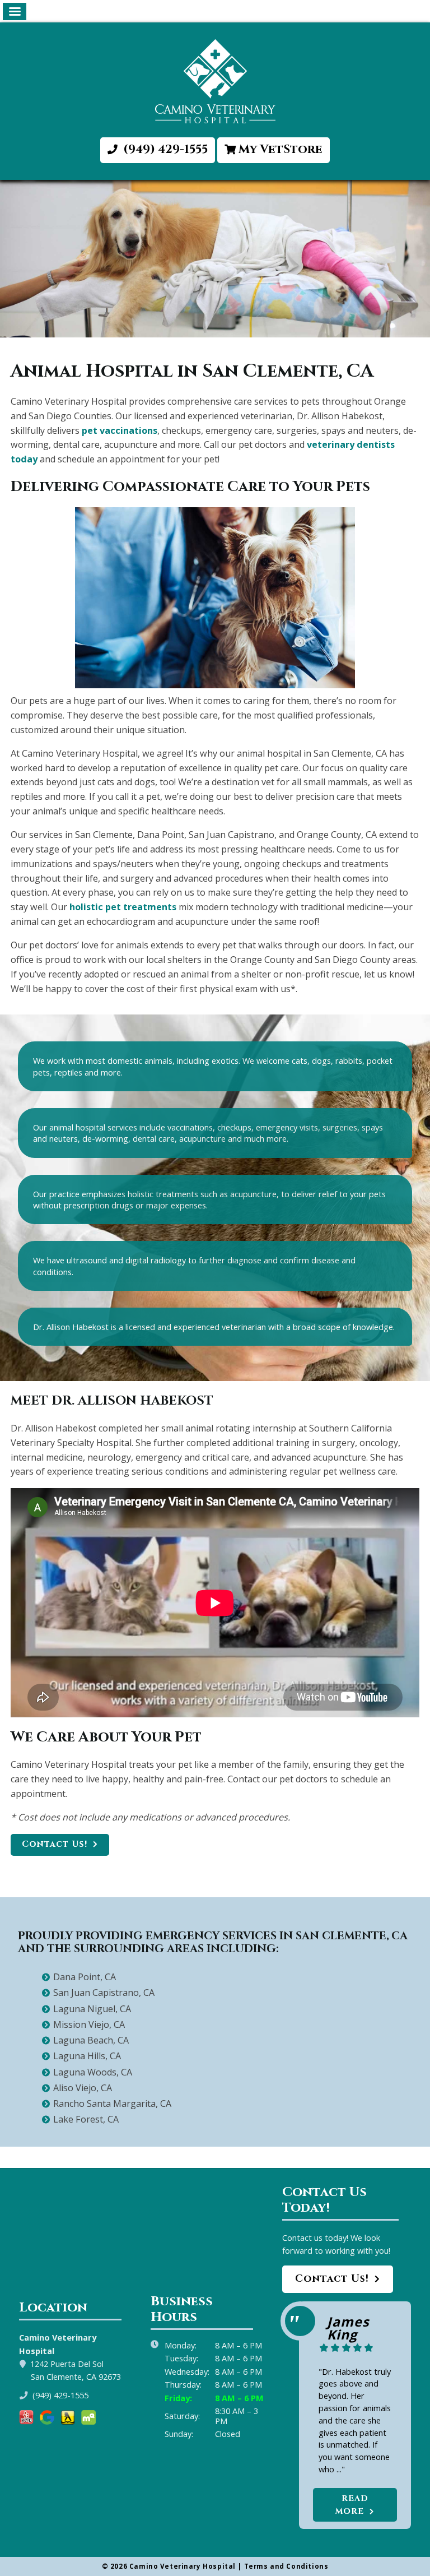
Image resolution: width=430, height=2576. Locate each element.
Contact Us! (55, 1844)
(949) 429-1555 (164, 150)
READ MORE (352, 2505)
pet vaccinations (120, 430)
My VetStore (281, 150)
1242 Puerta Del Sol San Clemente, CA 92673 (76, 2370)
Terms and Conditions (286, 2566)
